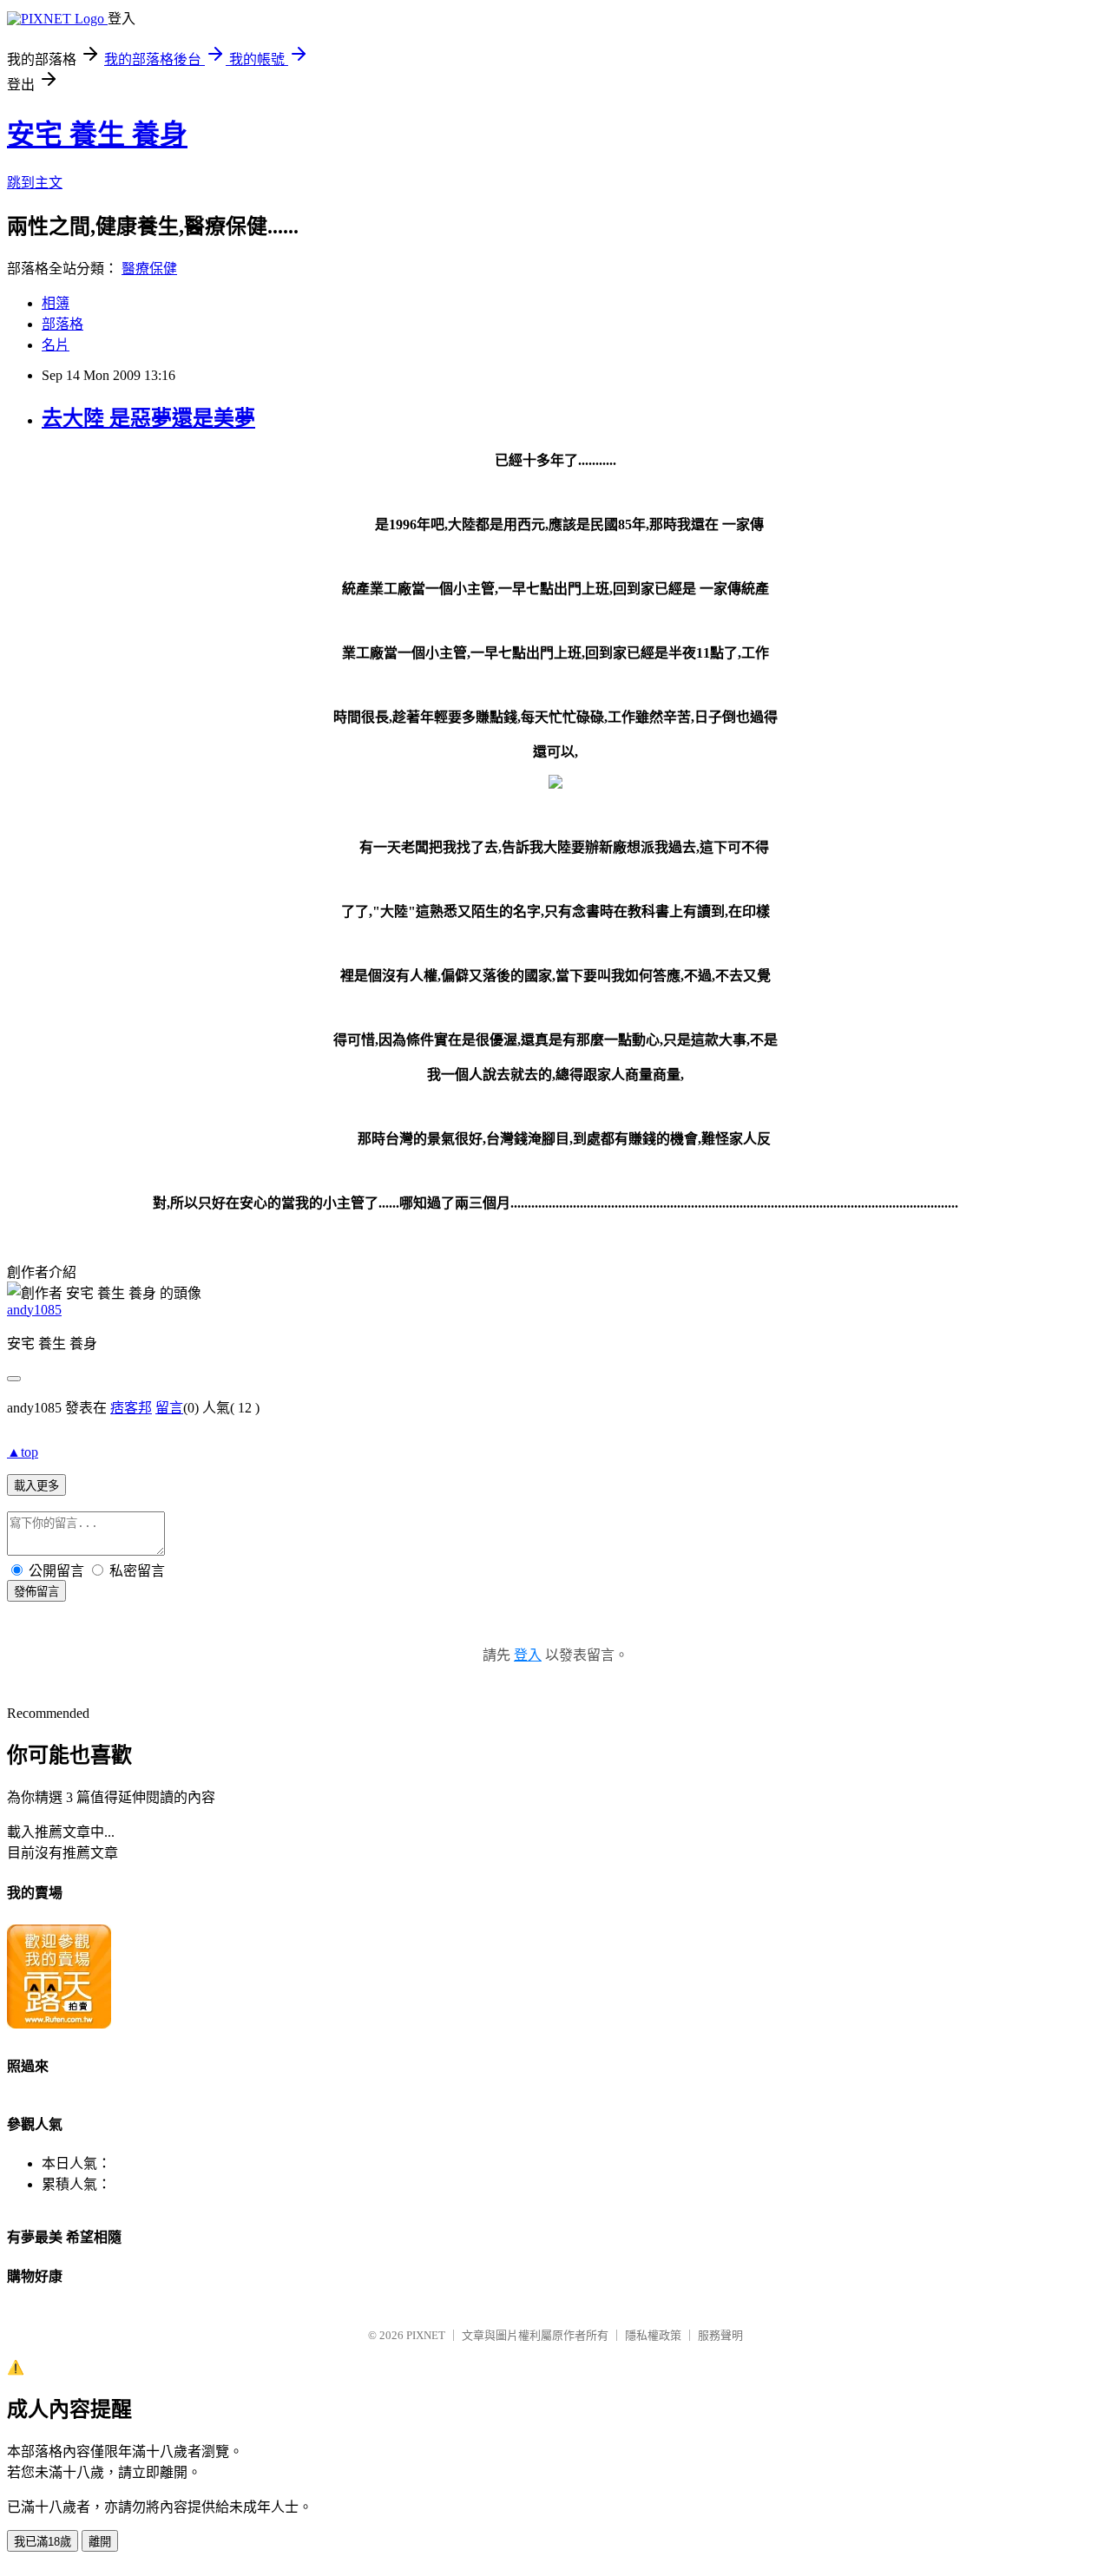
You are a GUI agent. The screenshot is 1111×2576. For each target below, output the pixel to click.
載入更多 (36, 1486)
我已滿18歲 (43, 2542)
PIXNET (426, 2335)
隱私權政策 (653, 2335)
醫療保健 (149, 269)
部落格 (62, 324)
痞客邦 (131, 1408)
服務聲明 (720, 2335)
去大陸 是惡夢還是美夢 (148, 418)
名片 (56, 345)
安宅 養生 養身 (97, 134)
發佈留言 (36, 1592)
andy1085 (34, 1310)
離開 (100, 2542)
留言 (169, 1408)
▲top (23, 1452)
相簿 (56, 303)
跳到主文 (35, 183)
